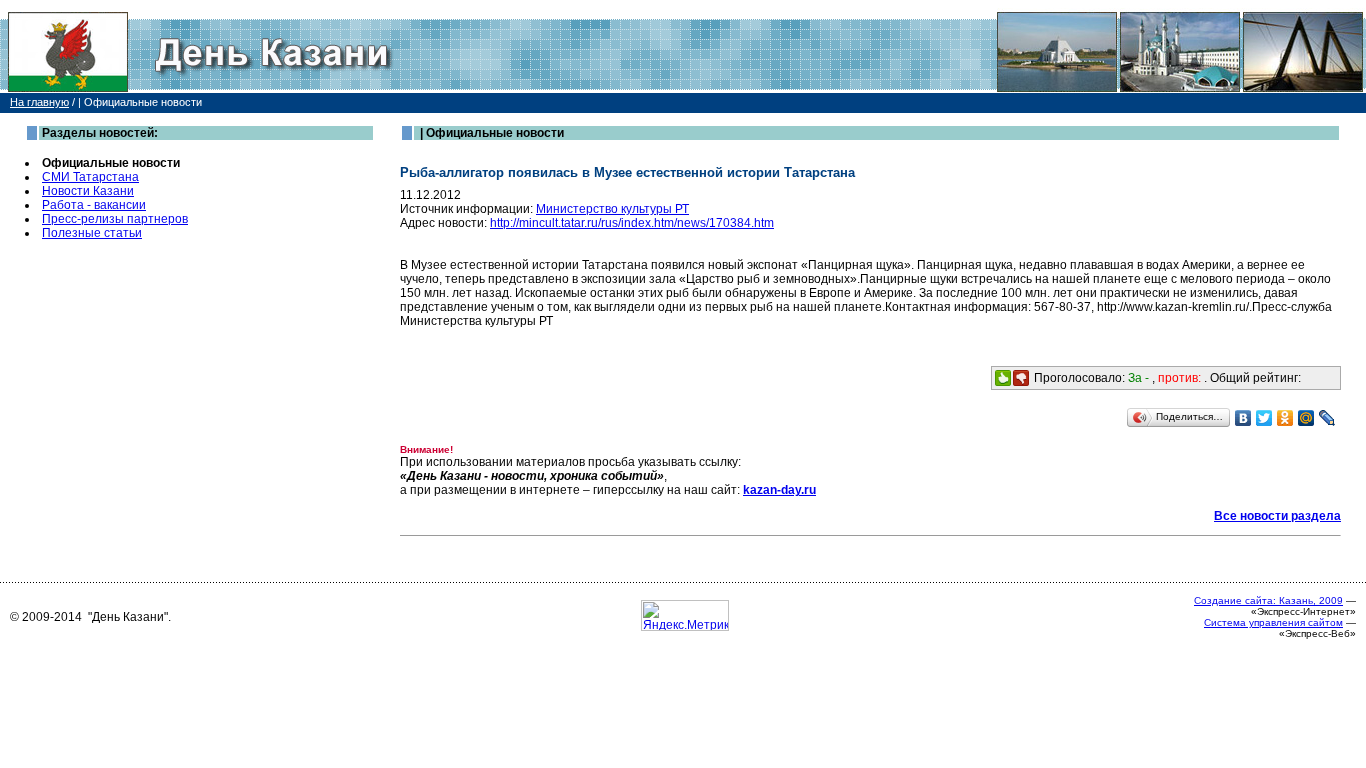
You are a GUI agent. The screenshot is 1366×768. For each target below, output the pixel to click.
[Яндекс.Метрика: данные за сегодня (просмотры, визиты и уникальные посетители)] (685, 615)
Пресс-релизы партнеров (115, 219)
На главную (39, 102)
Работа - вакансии (94, 205)
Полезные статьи (92, 233)
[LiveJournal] (1327, 418)
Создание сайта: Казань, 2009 (1268, 600)
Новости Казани (88, 191)
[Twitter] (1264, 418)
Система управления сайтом (1273, 622)
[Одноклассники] (1285, 418)
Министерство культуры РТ (612, 209)
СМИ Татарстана (90, 177)
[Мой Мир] (1306, 418)
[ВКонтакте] (1243, 418)
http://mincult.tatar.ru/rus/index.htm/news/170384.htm (632, 223)
